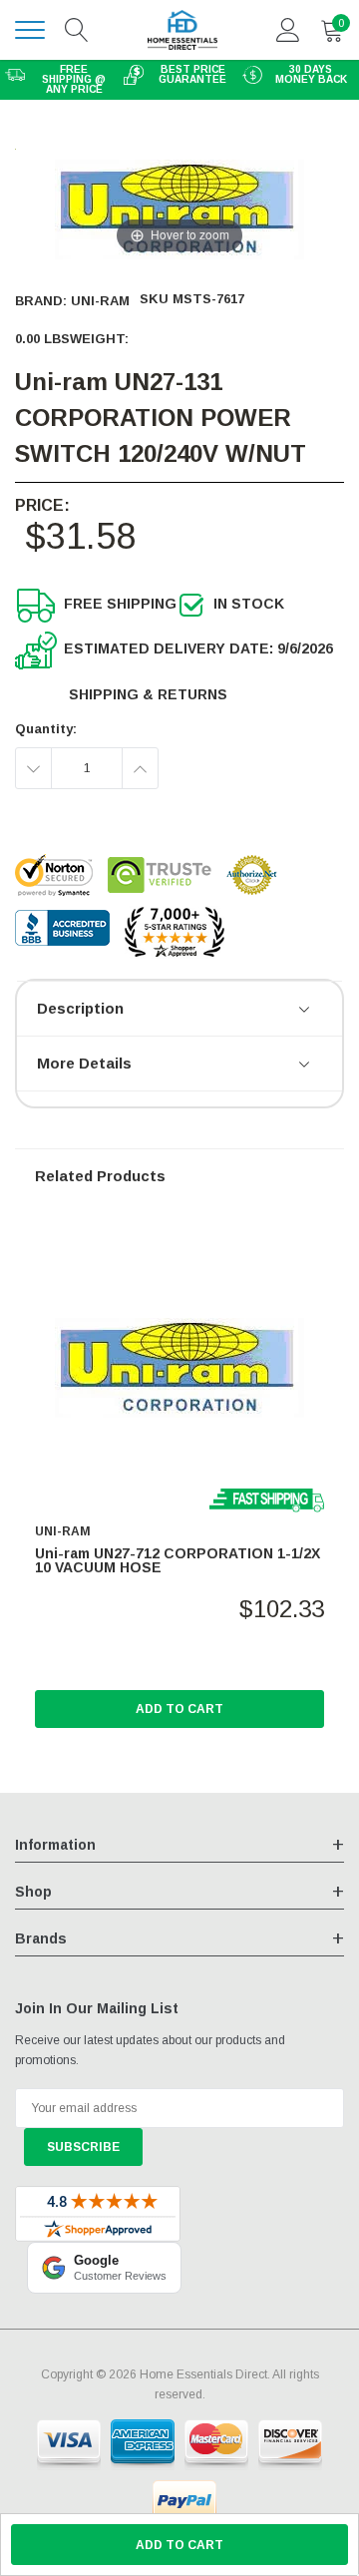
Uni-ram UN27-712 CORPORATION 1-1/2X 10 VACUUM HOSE (178, 1560)
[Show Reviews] (306, 1011)
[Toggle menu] (30, 30)
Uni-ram (100, 301)
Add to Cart (179, 1709)
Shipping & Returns (148, 694)
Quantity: (46, 729)
